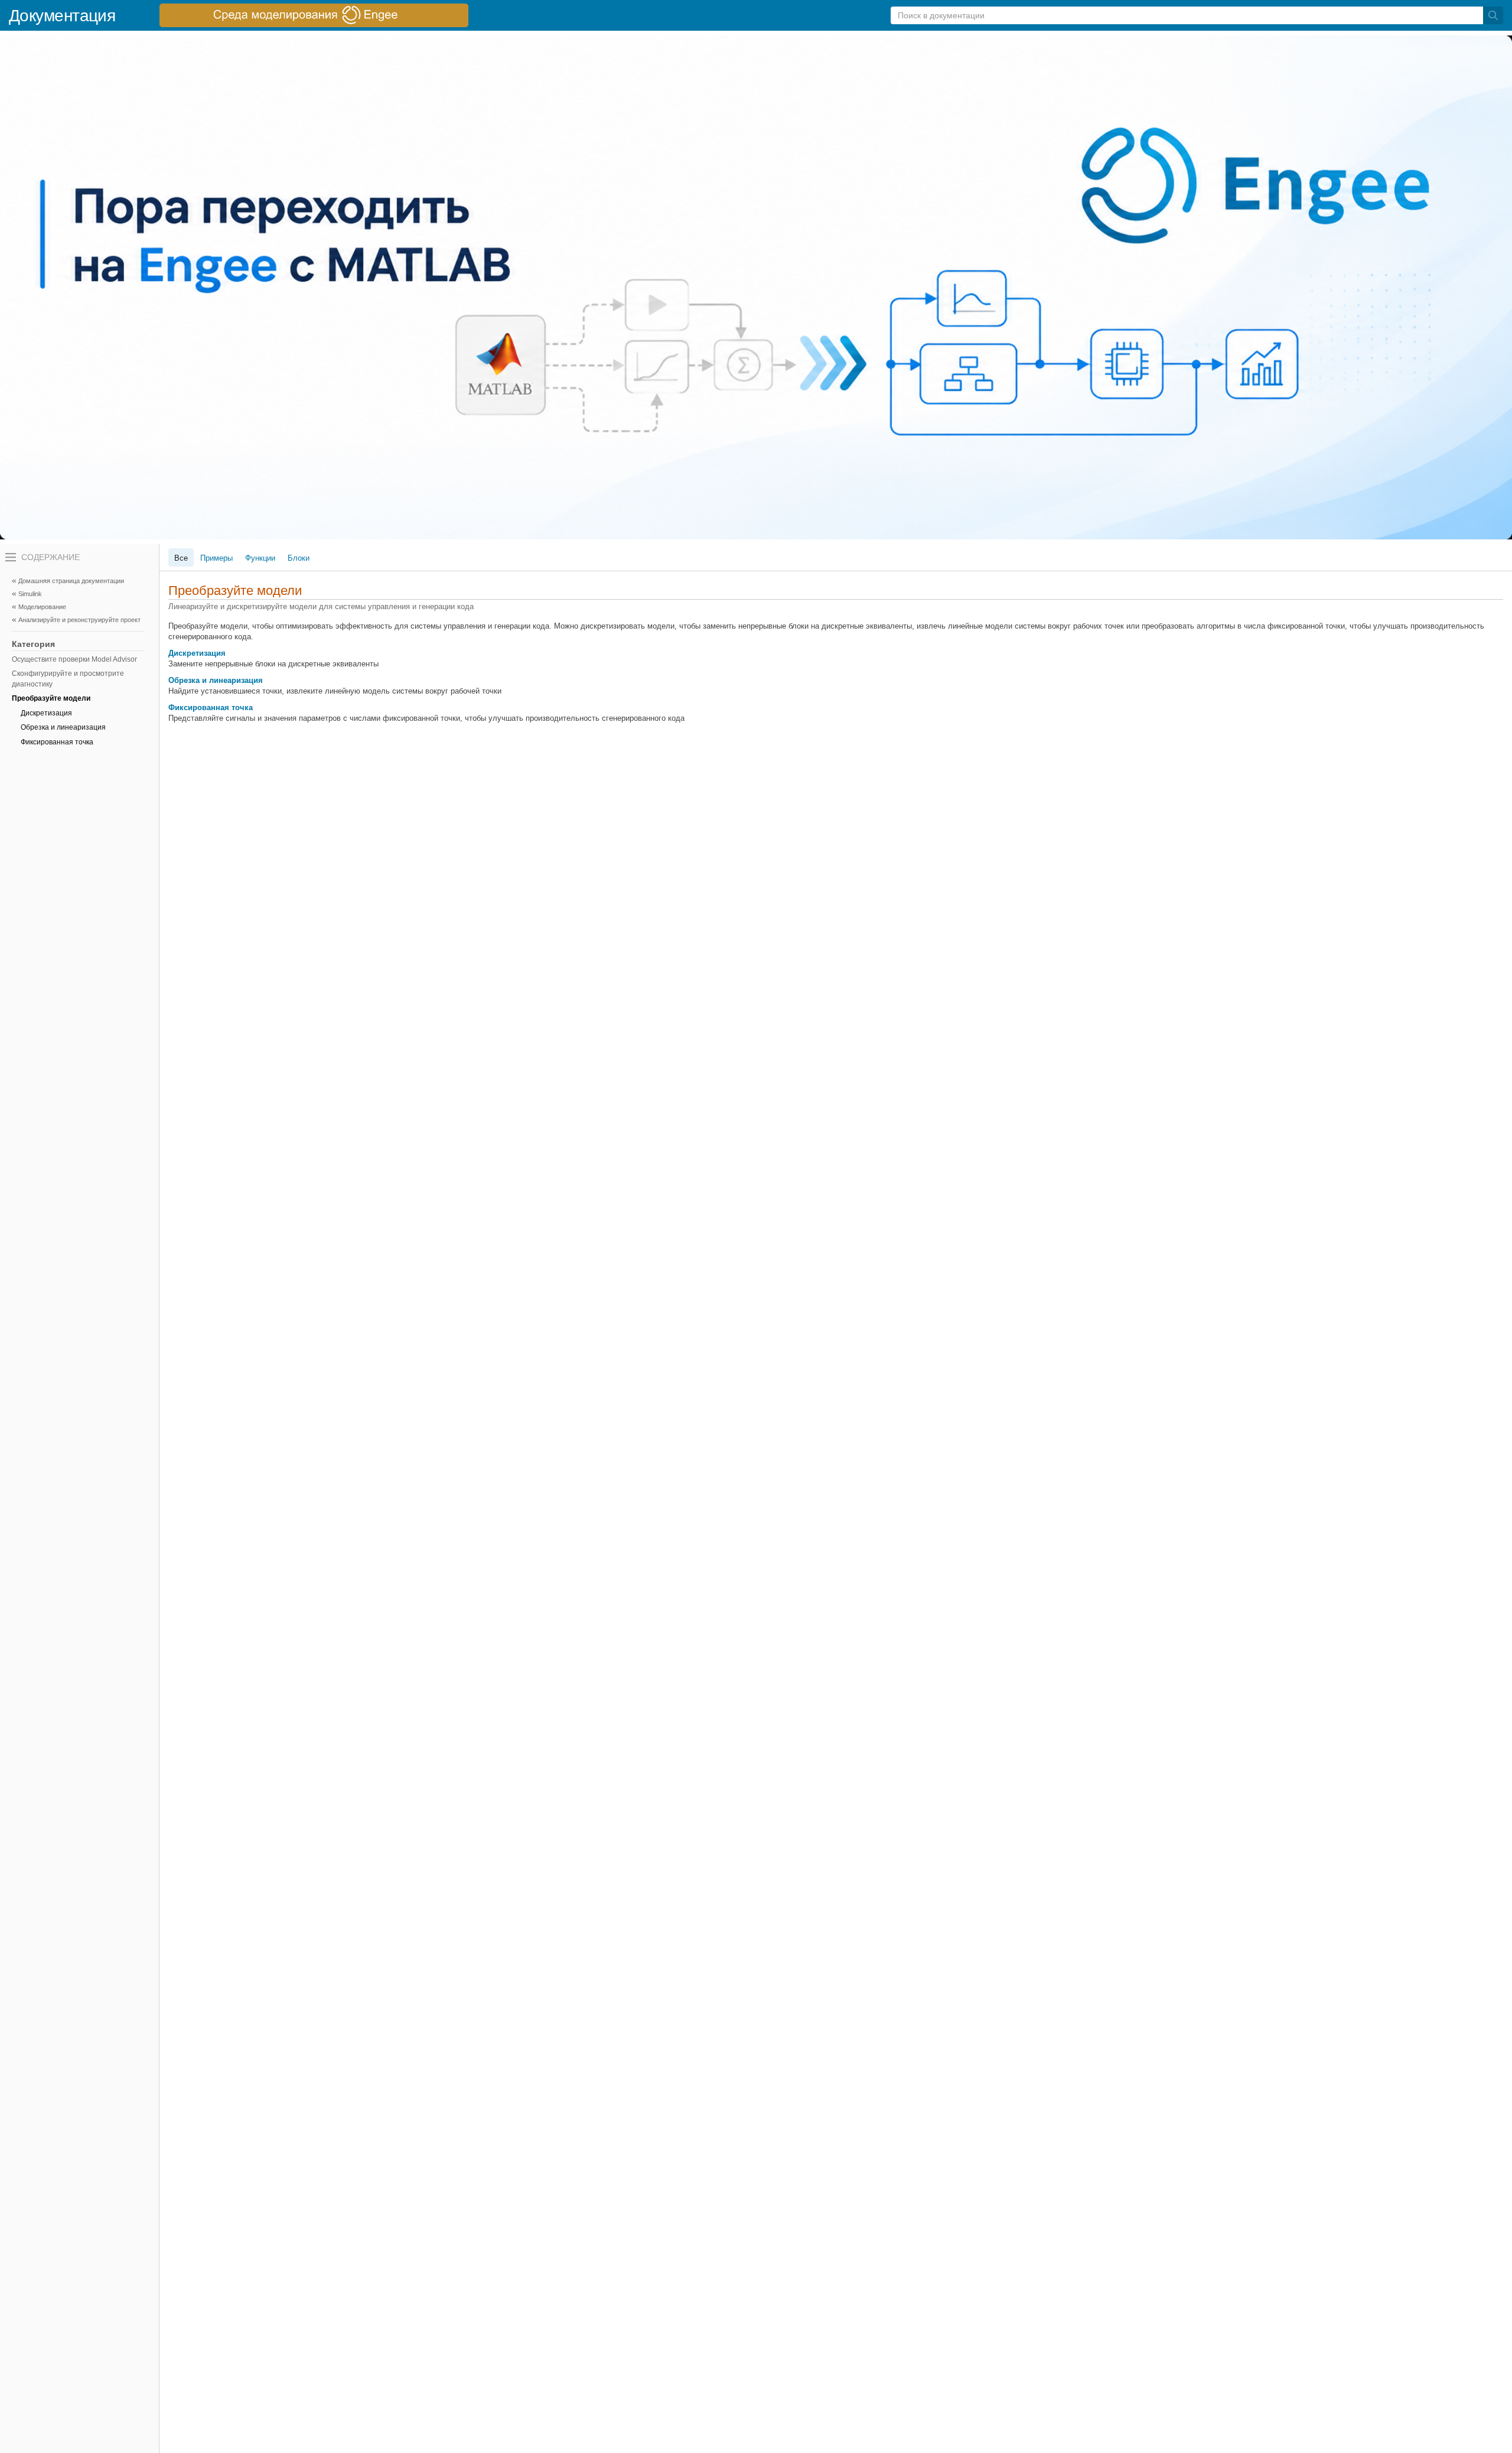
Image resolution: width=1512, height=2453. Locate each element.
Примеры (216, 558)
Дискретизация (46, 713)
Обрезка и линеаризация (63, 727)
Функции (260, 558)
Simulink (30, 594)
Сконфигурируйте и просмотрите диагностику (68, 679)
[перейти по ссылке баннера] (314, 15)
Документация (62, 16)
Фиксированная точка (57, 742)
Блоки (299, 558)
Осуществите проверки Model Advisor (74, 659)
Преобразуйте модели (51, 698)
